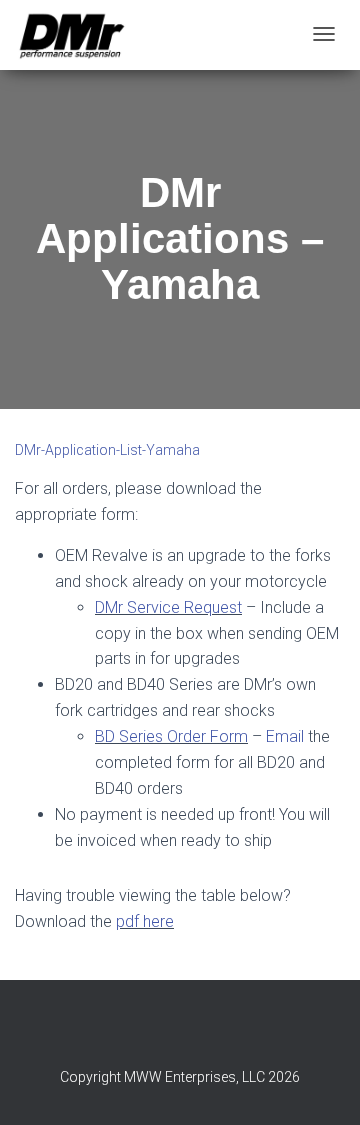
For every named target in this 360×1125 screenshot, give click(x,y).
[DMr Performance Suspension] (72, 35)
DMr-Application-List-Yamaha (107, 450)
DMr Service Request (168, 607)
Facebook (180, 1033)
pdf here (145, 921)
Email (285, 736)
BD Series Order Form (171, 736)
